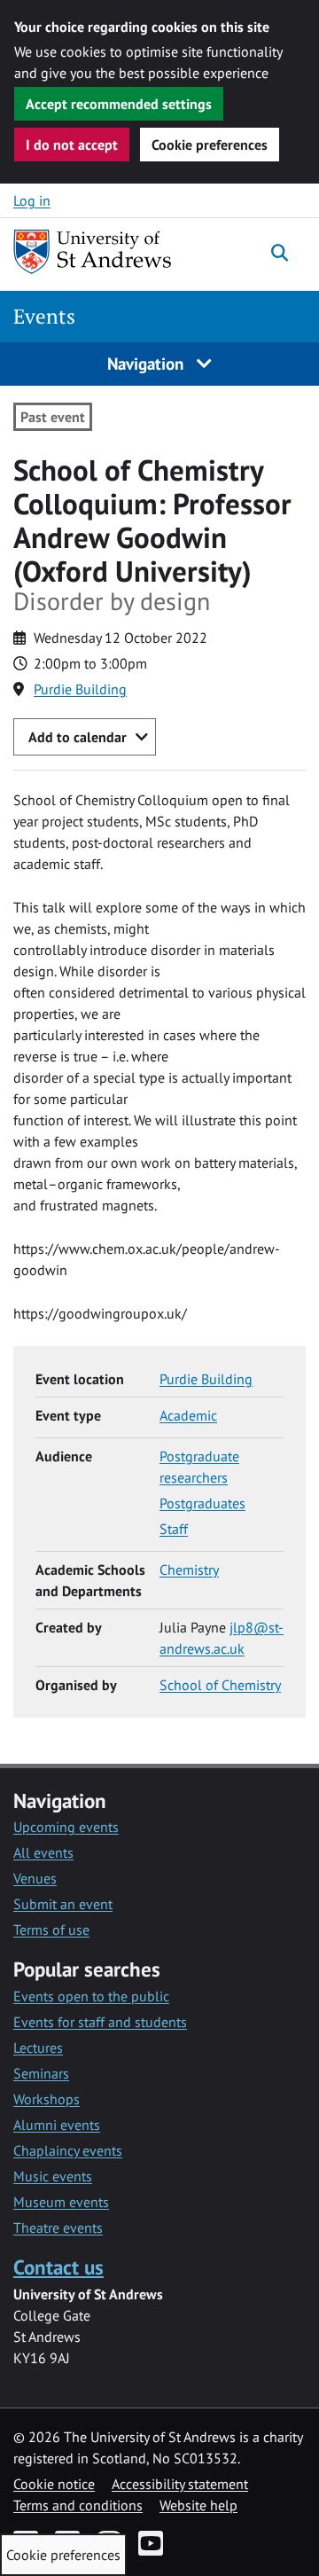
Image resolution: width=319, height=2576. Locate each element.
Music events (53, 2176)
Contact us (58, 2267)
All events (43, 1852)
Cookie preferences (210, 145)
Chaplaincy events (68, 2150)
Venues (35, 1878)
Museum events (61, 2202)
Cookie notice (54, 2484)
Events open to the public (91, 1996)
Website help (198, 2505)
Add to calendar (78, 737)
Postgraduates (202, 1503)
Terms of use (51, 1930)
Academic (188, 1415)
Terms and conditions (78, 2505)
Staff (174, 1529)
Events (44, 316)
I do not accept (72, 145)
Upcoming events (66, 1827)
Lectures (38, 2047)
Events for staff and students (100, 2022)
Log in (32, 200)
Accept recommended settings (119, 104)
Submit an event (63, 1904)
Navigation (148, 363)
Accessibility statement (180, 2484)
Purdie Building (80, 689)
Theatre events (58, 2228)
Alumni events (57, 2125)
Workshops (47, 2099)
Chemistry (189, 1570)
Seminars (41, 2073)
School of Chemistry (220, 1685)
